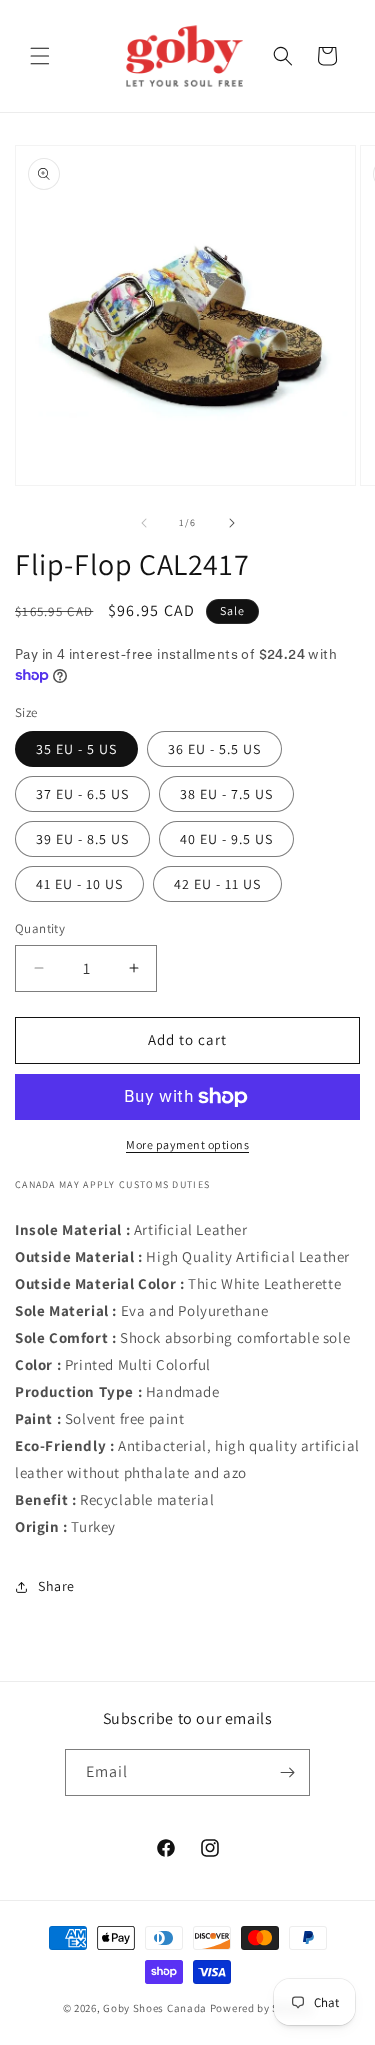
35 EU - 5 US (76, 749)
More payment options (187, 1144)
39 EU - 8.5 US (82, 839)
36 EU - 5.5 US (214, 749)
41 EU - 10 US (79, 884)
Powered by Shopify (261, 2008)
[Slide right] (232, 523)
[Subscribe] (287, 1772)
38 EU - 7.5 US (226, 794)
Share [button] (56, 1586)
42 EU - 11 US (217, 884)
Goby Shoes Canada (155, 2008)
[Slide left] (144, 523)
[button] (40, 56)
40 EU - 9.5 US (226, 839)
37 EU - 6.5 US (82, 794)
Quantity (40, 928)
